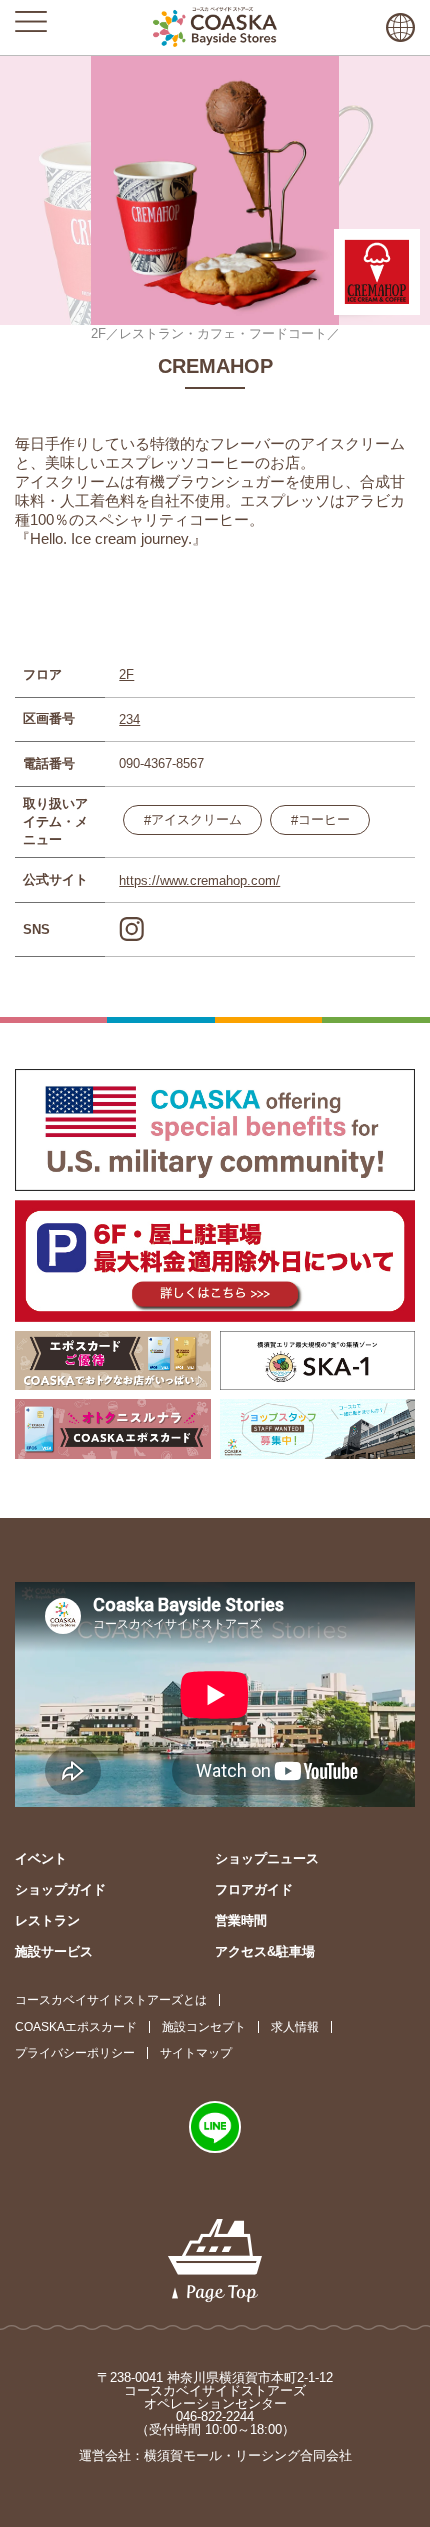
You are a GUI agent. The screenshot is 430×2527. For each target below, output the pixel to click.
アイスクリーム (196, 819)
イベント (41, 1858)
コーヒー (324, 819)
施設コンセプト (204, 2027)
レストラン (47, 1920)
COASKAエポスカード (76, 2027)
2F (126, 674)
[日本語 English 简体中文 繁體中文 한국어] (400, 27)
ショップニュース (267, 1858)
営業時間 (241, 1920)
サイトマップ (196, 2053)
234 (129, 719)
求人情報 (295, 2027)
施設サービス (54, 1951)
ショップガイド (60, 1889)
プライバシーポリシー (75, 2053)
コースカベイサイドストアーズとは (111, 2000)
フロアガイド (254, 1889)
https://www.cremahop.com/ (199, 880)
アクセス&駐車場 (265, 1951)
